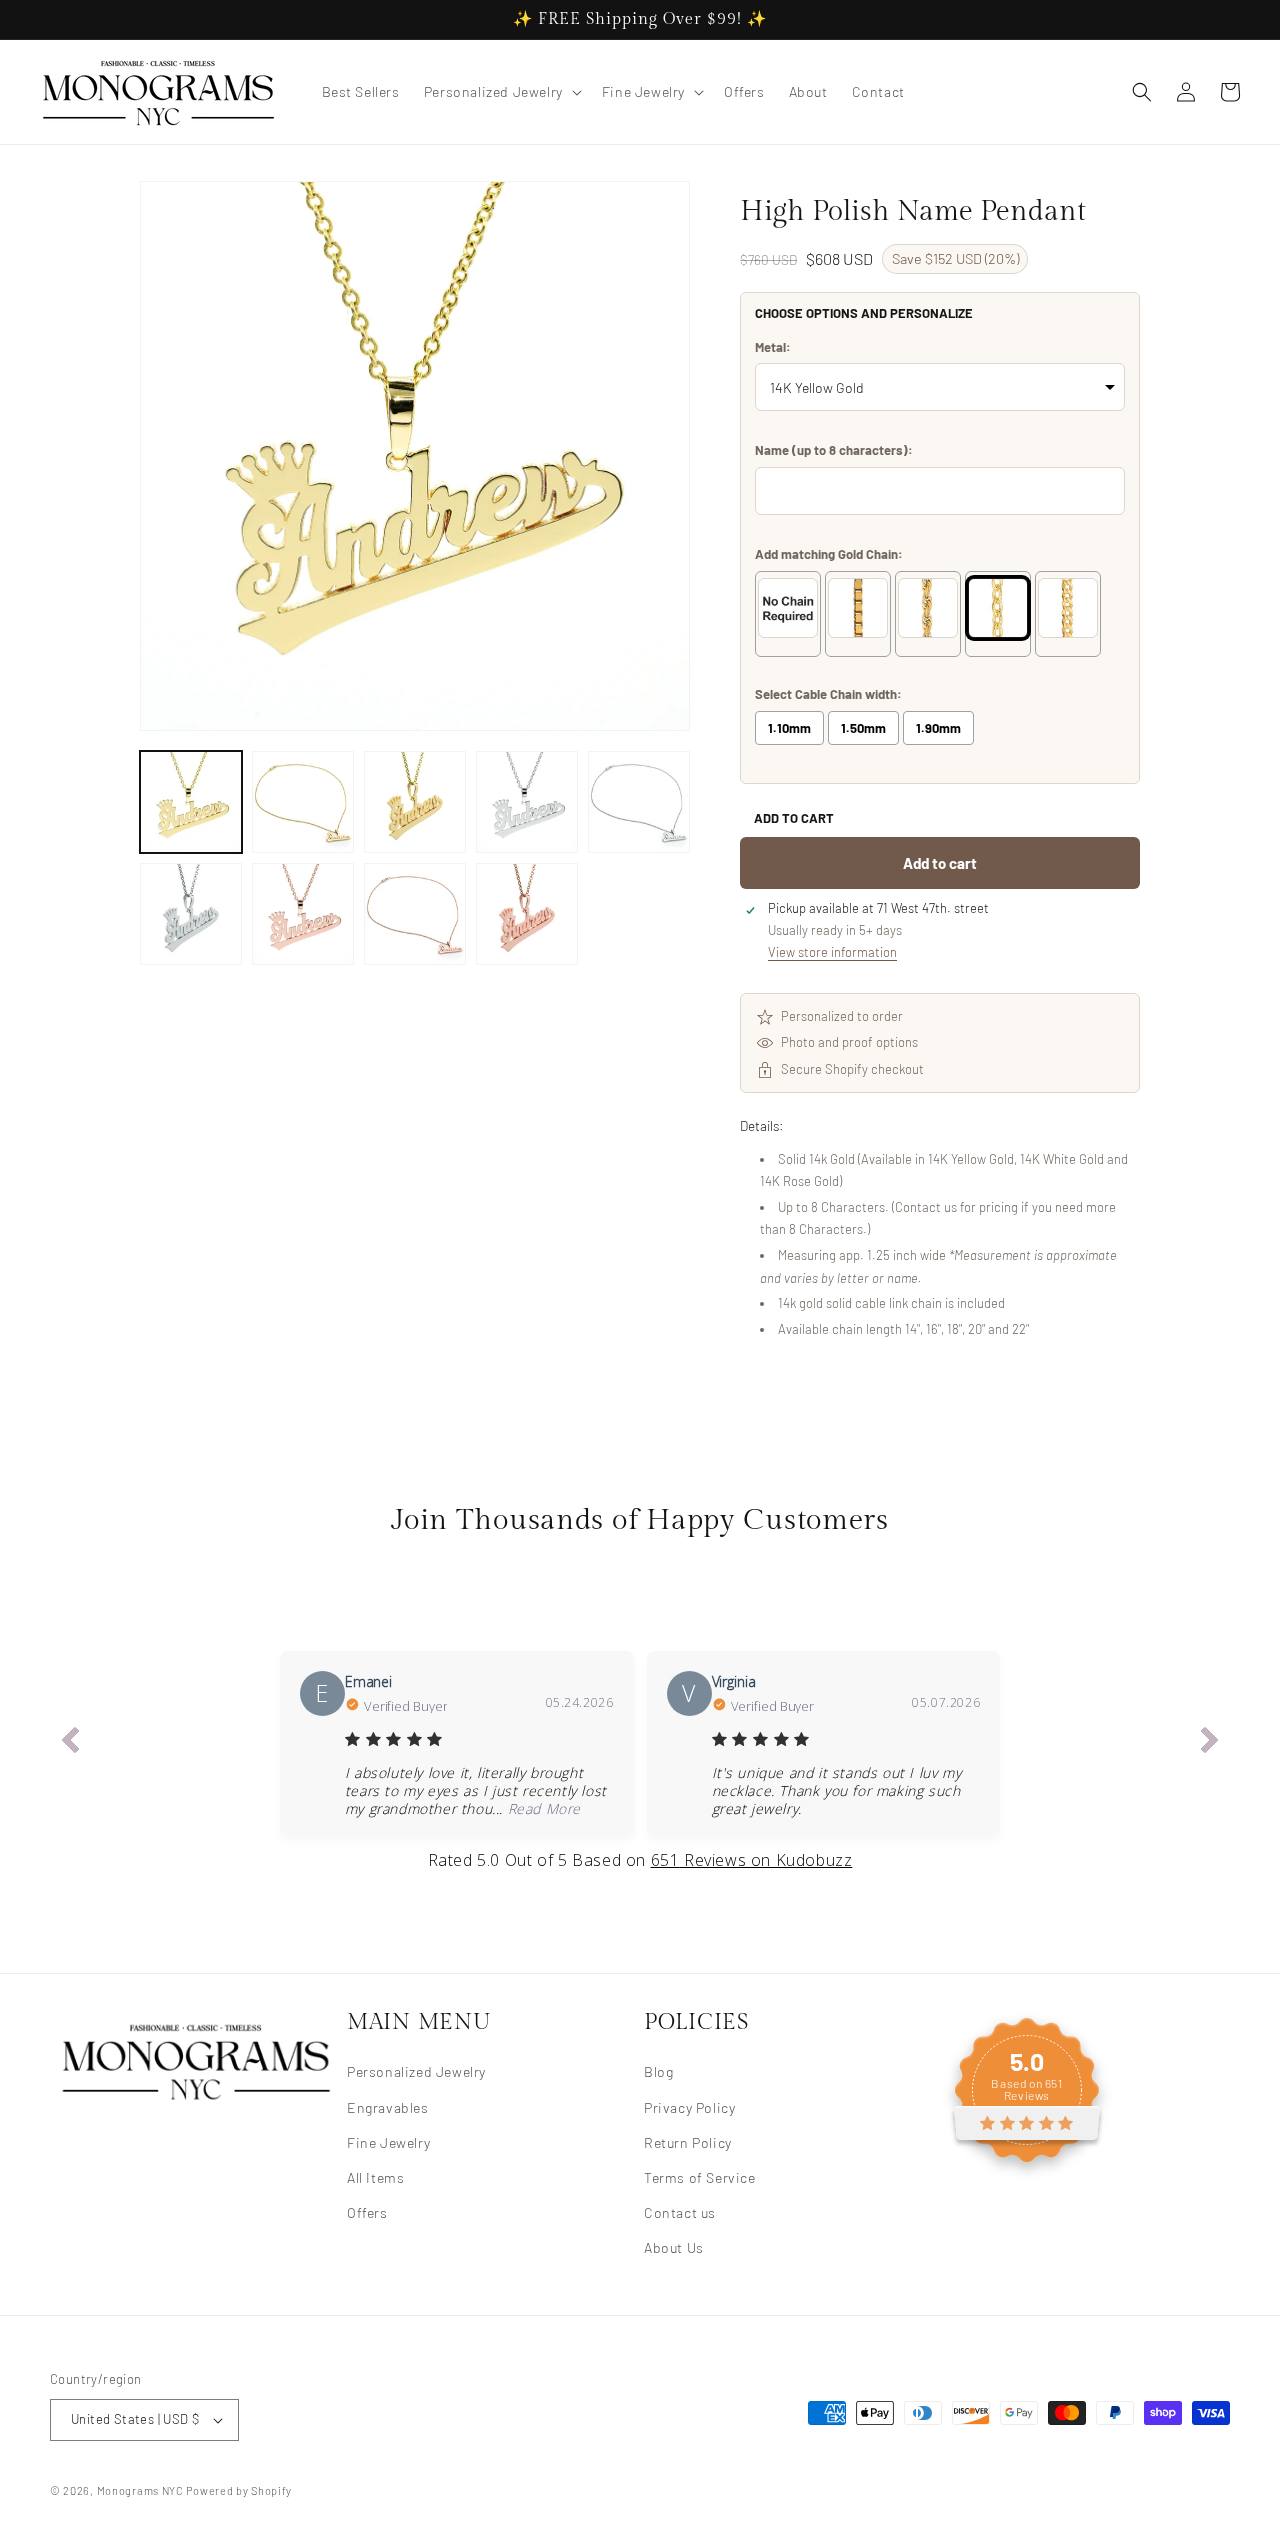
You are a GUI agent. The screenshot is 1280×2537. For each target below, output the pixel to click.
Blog (658, 2071)
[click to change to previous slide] (70, 1743)
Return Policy (688, 2141)
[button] (501, 92)
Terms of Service (700, 2176)
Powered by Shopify (239, 2490)
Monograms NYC (140, 2490)
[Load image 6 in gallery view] (191, 914)
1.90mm (938, 728)
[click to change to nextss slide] (1210, 1743)
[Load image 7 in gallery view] (303, 914)
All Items (375, 2176)
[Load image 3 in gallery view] (415, 802)
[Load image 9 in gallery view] (527, 914)
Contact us (680, 2211)
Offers (367, 2211)
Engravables (388, 2106)
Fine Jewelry (388, 2141)
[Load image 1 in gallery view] (191, 802)
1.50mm (863, 728)
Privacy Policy (689, 2106)
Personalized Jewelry (416, 2071)
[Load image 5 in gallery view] (639, 802)
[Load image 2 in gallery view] (303, 802)
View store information (832, 952)
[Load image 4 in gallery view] (527, 802)
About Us (674, 2247)
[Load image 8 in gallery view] (415, 914)
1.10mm (789, 728)
